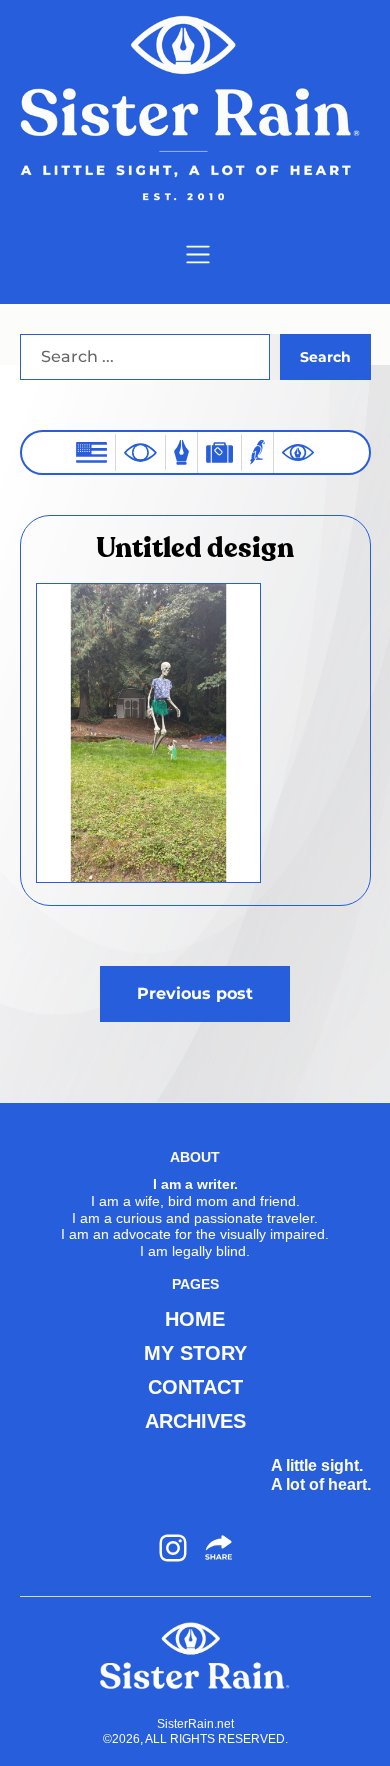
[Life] (181, 452)
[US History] (91, 452)
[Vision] (140, 452)
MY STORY (195, 1353)
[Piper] (257, 452)
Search (325, 357)
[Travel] (219, 452)
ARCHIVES (195, 1421)
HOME (195, 1319)
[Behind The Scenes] (298, 453)
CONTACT (195, 1387)
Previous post (195, 993)
